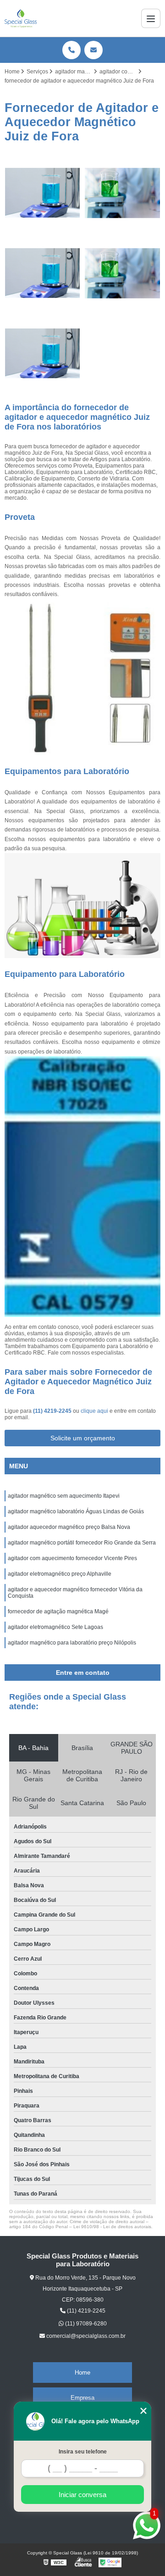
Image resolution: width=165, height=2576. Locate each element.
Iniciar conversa (82, 2495)
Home (82, 2372)
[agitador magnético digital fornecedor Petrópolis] (42, 273)
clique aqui (94, 1411)
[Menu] (151, 18)
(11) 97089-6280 (85, 2324)
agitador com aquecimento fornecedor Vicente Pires (72, 1558)
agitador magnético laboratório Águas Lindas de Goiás (76, 1511)
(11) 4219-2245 (53, 1411)
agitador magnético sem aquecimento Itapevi (64, 1496)
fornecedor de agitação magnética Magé (59, 1611)
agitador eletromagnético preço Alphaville (60, 1574)
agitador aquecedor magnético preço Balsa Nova (69, 1527)
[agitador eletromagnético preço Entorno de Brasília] (123, 273)
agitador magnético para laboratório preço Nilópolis (73, 1643)
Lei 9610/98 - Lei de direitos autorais (112, 2227)
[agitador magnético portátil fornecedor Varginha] (42, 193)
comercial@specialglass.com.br (85, 2336)
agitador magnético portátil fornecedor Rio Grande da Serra (82, 1543)
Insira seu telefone (83, 2452)
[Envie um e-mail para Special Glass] (93, 50)
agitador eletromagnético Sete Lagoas (56, 1627)
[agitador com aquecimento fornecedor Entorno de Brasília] (42, 354)
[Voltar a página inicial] (21, 18)
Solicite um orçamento (83, 1438)
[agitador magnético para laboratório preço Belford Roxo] (123, 193)
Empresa (82, 2398)
